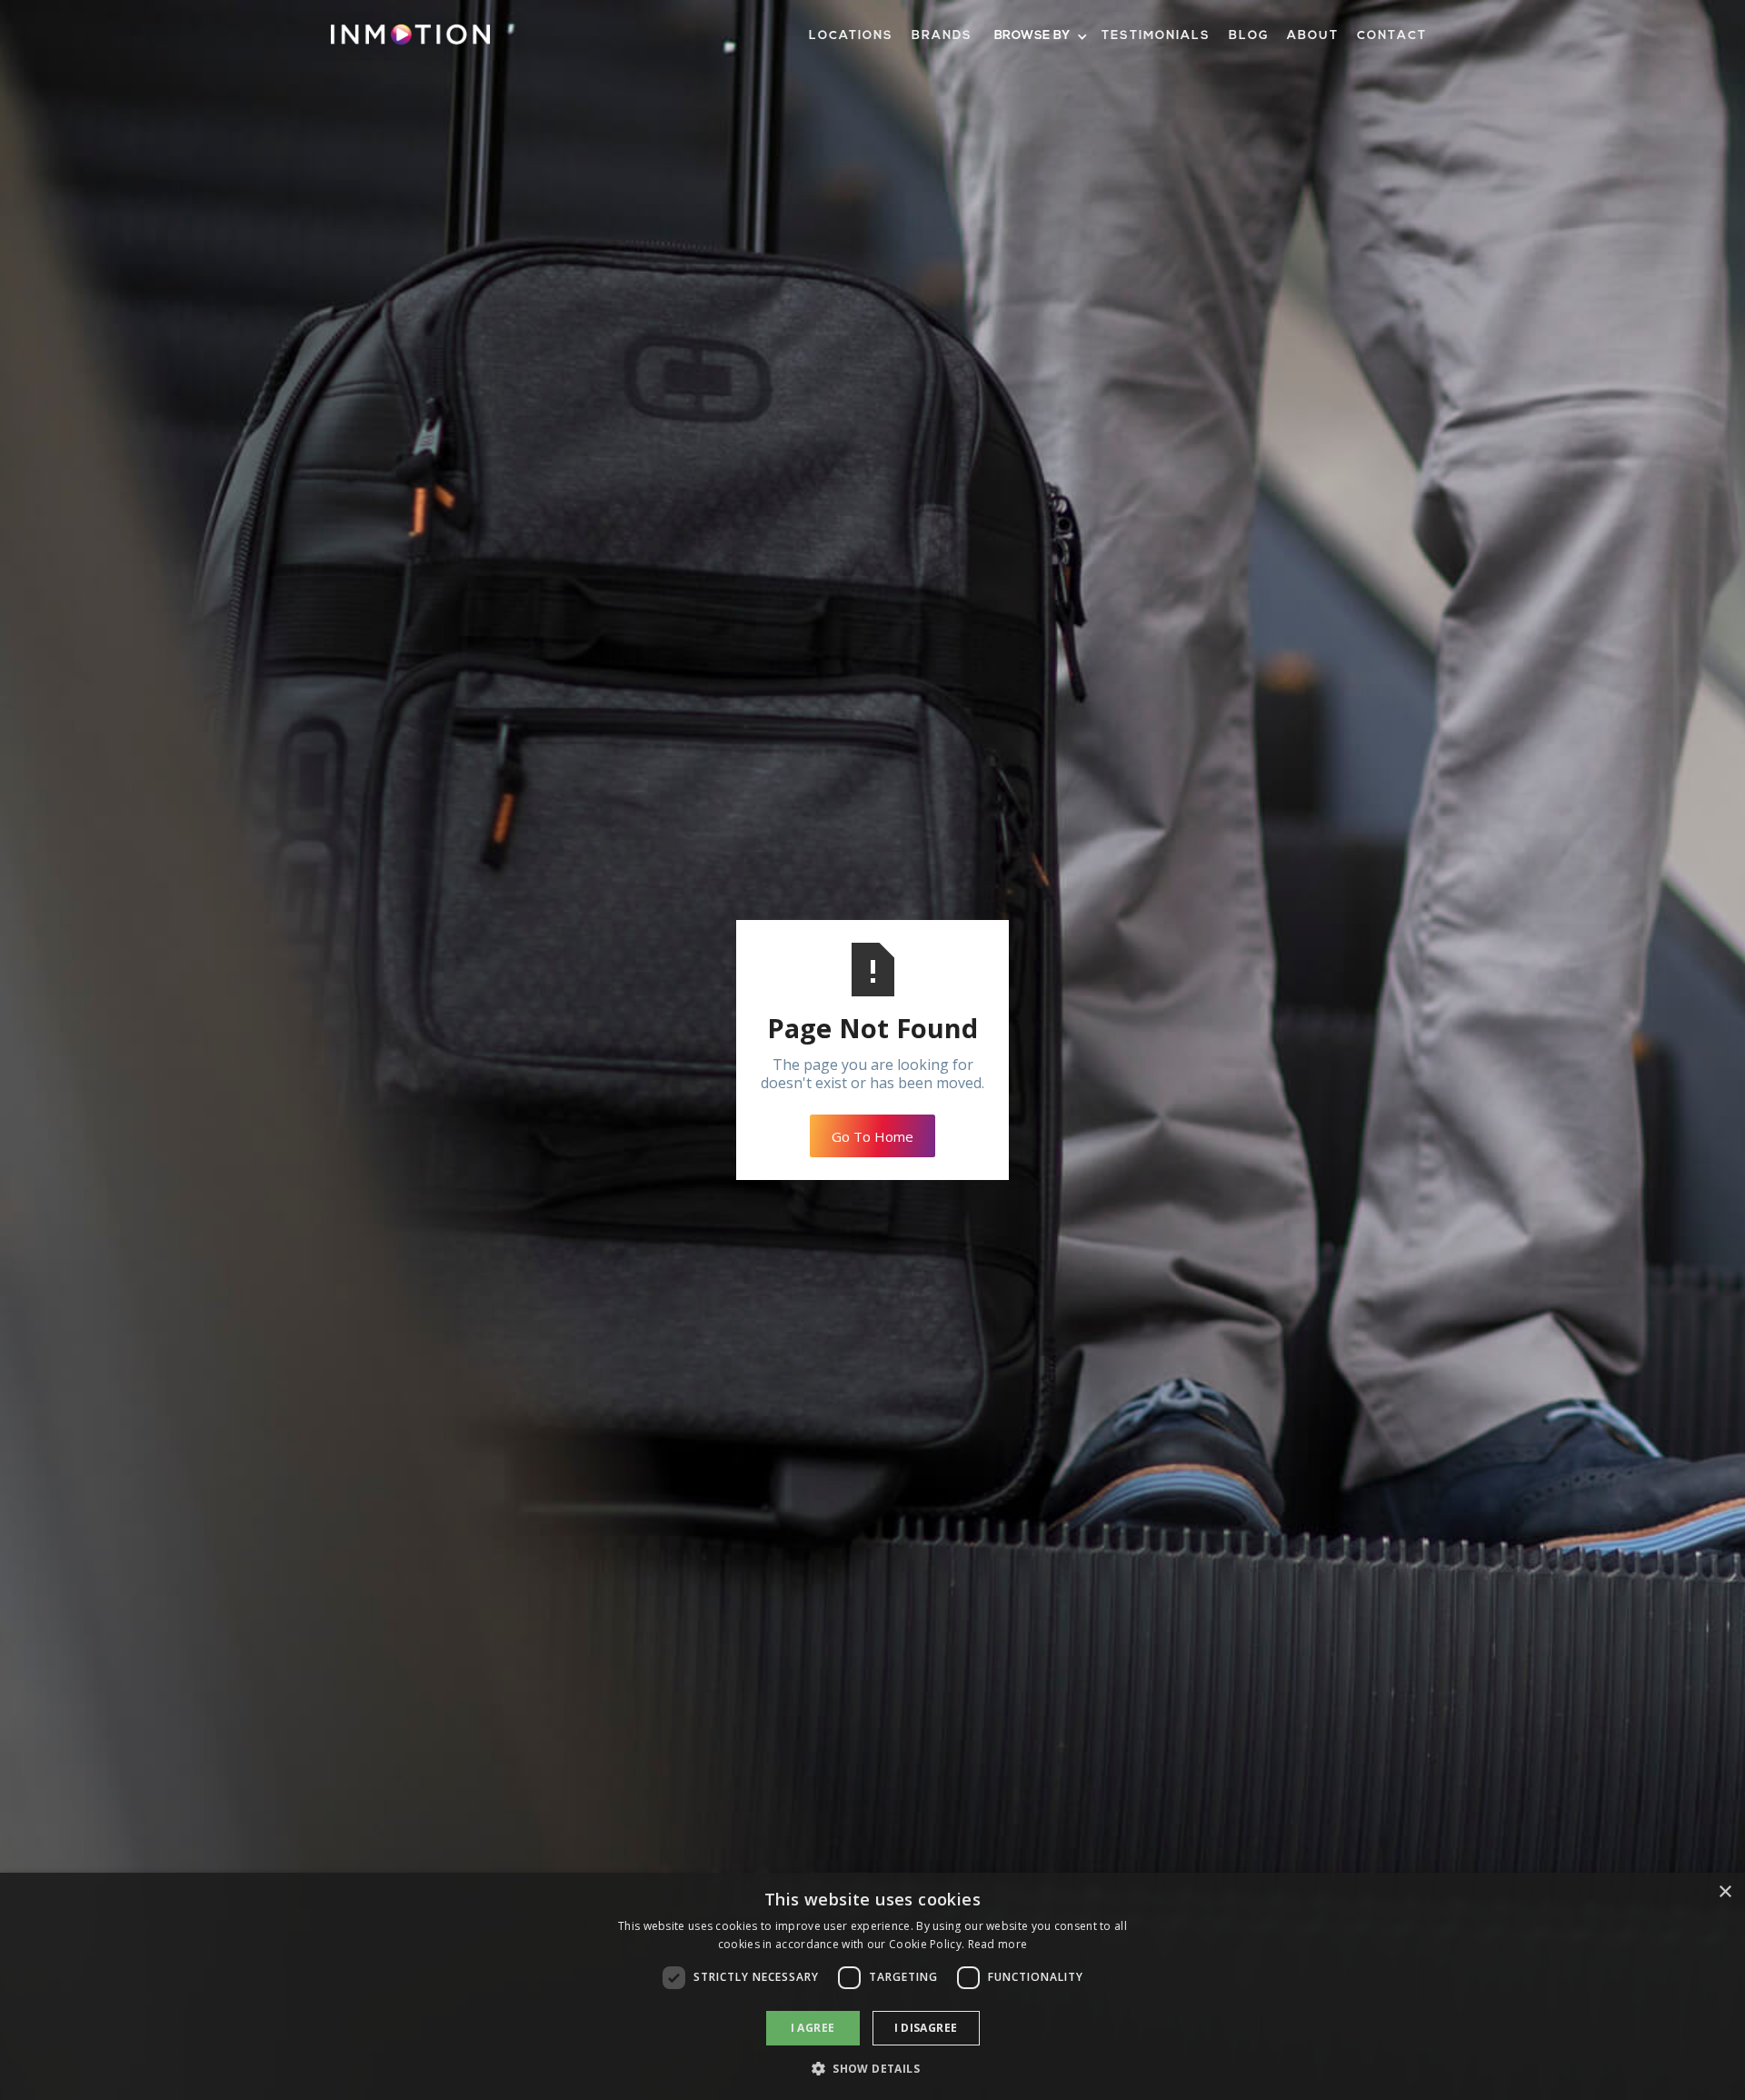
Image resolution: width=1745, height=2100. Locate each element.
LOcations (851, 36)
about (1313, 36)
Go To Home (872, 1136)
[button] (1039, 37)
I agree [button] (813, 2028)
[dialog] (872, 1986)
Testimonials (1156, 36)
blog (1249, 36)
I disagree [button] (926, 2028)
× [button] (1725, 1892)
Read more (998, 1944)
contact (1392, 36)
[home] (410, 41)
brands (942, 36)
